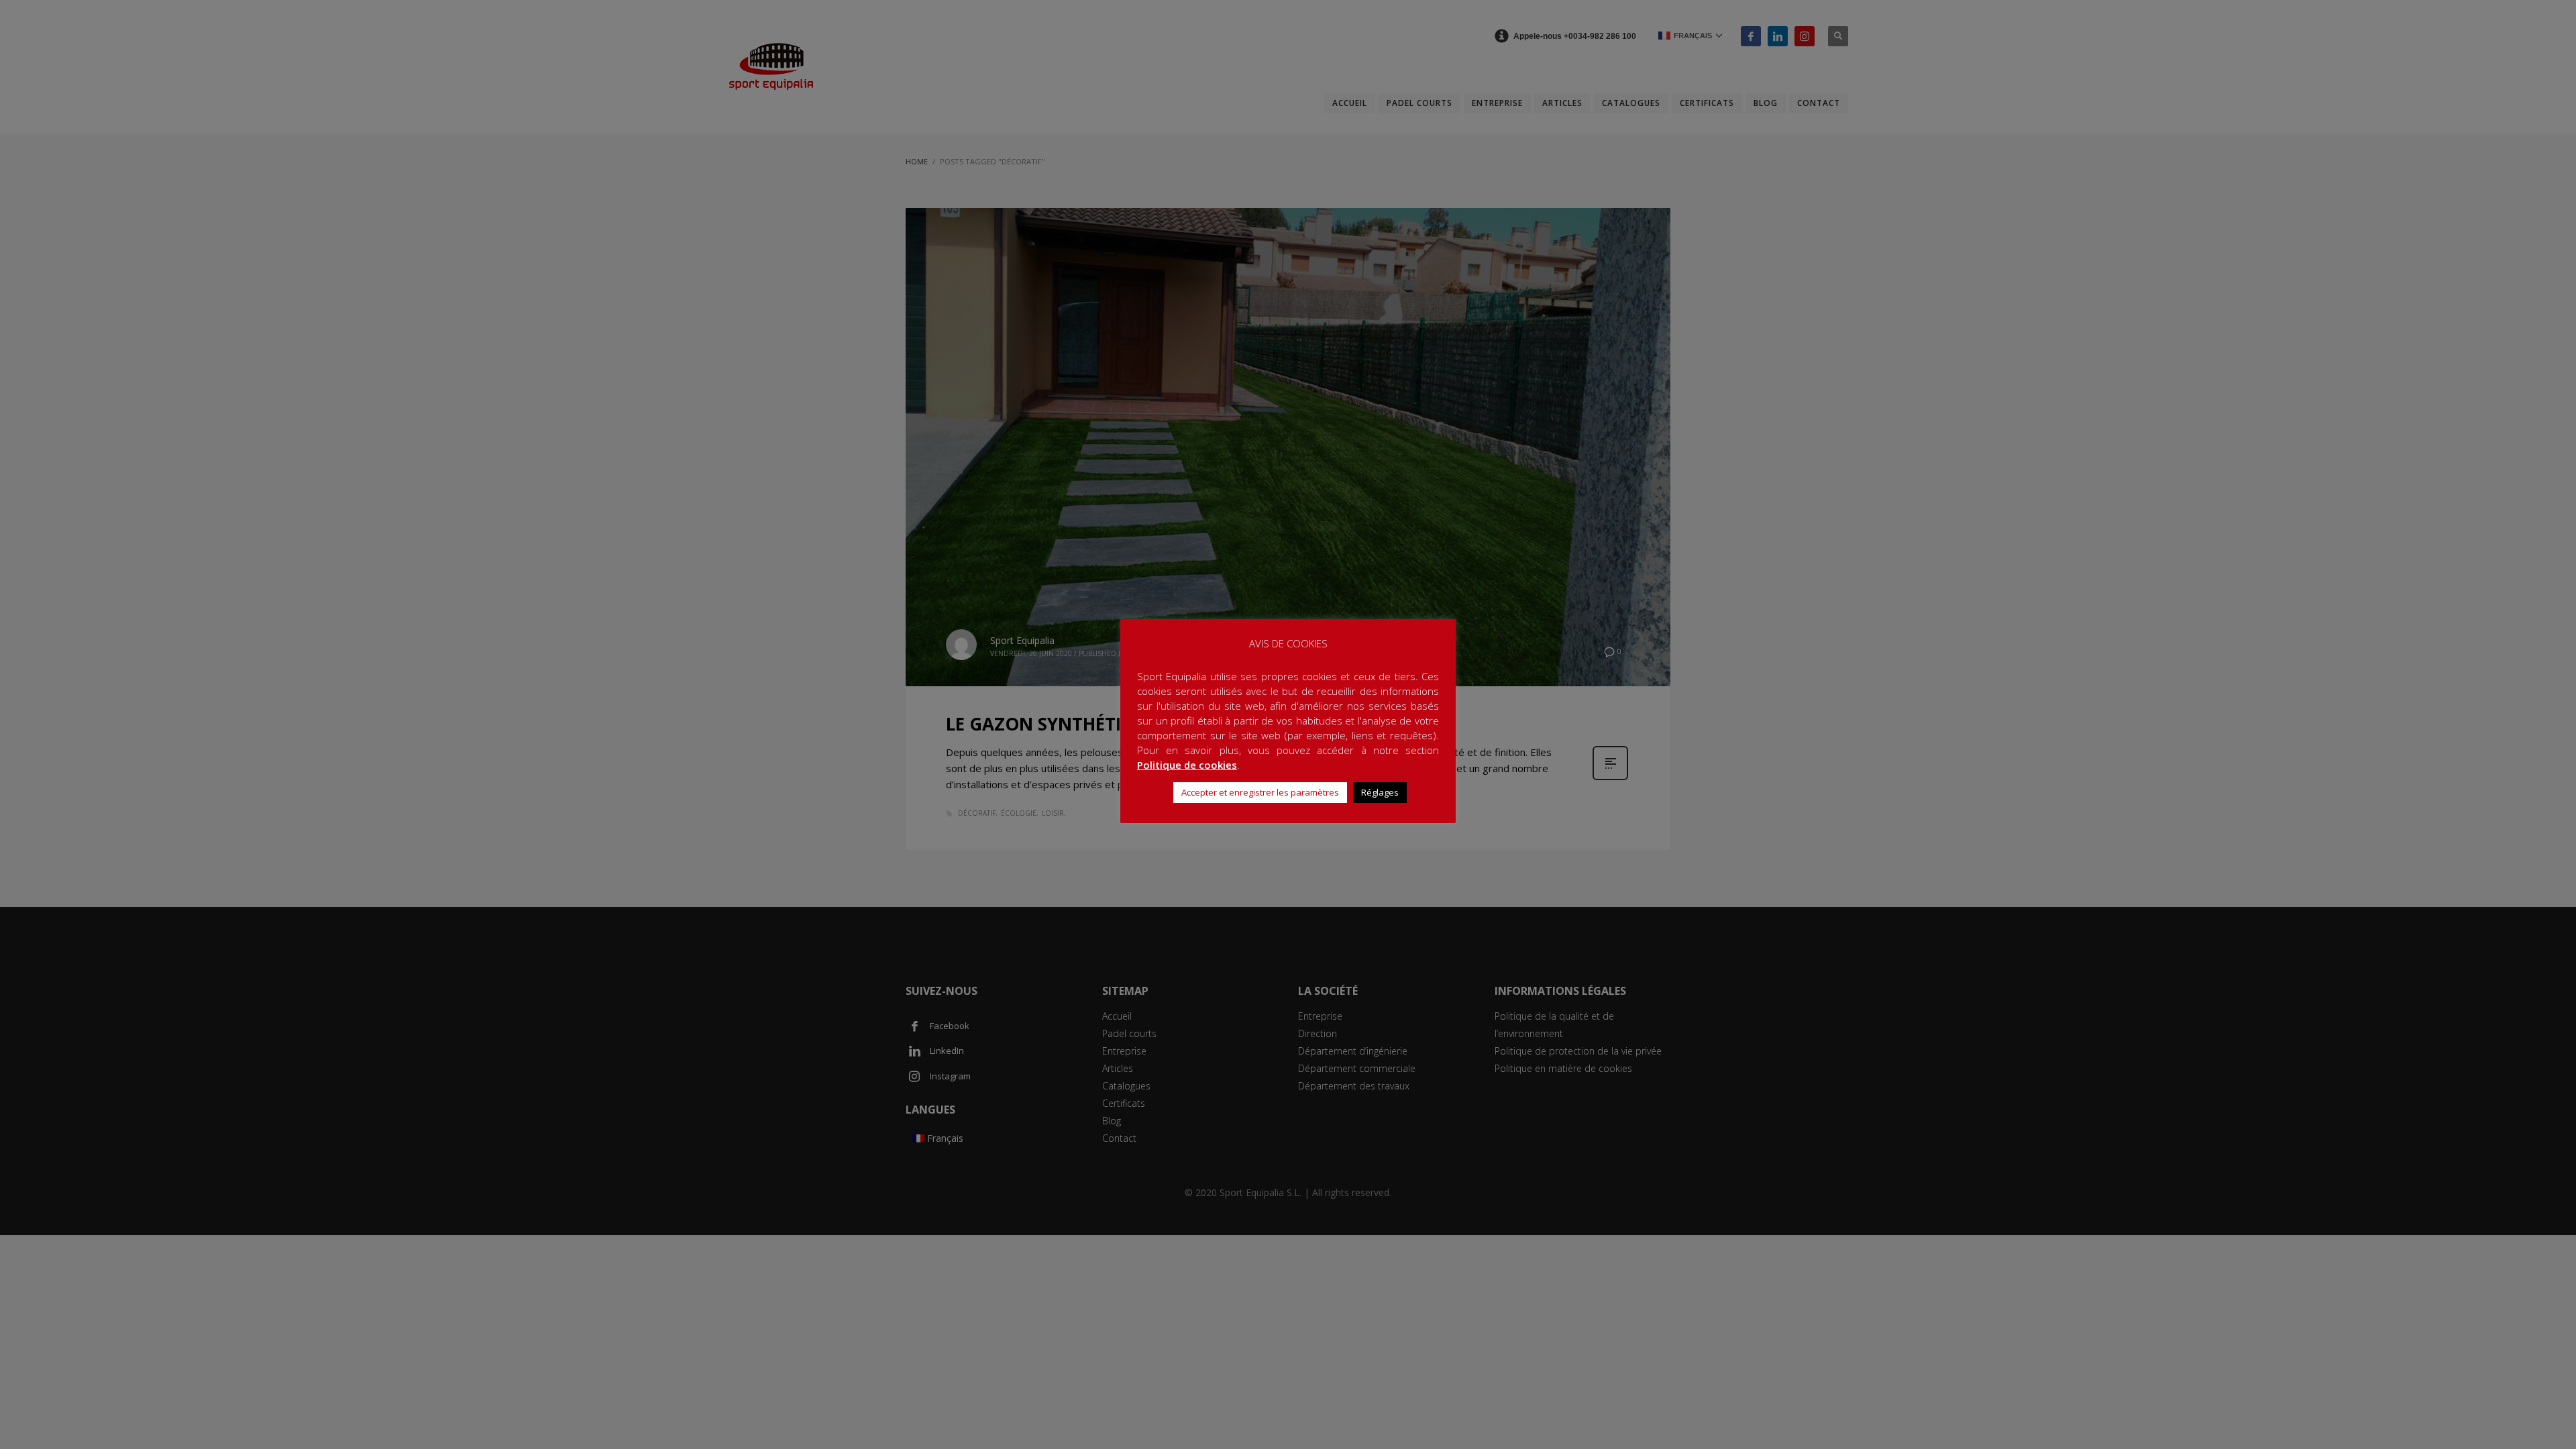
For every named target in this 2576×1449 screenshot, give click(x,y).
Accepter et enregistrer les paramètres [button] (1260, 792)
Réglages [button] (1380, 792)
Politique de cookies (1187, 765)
